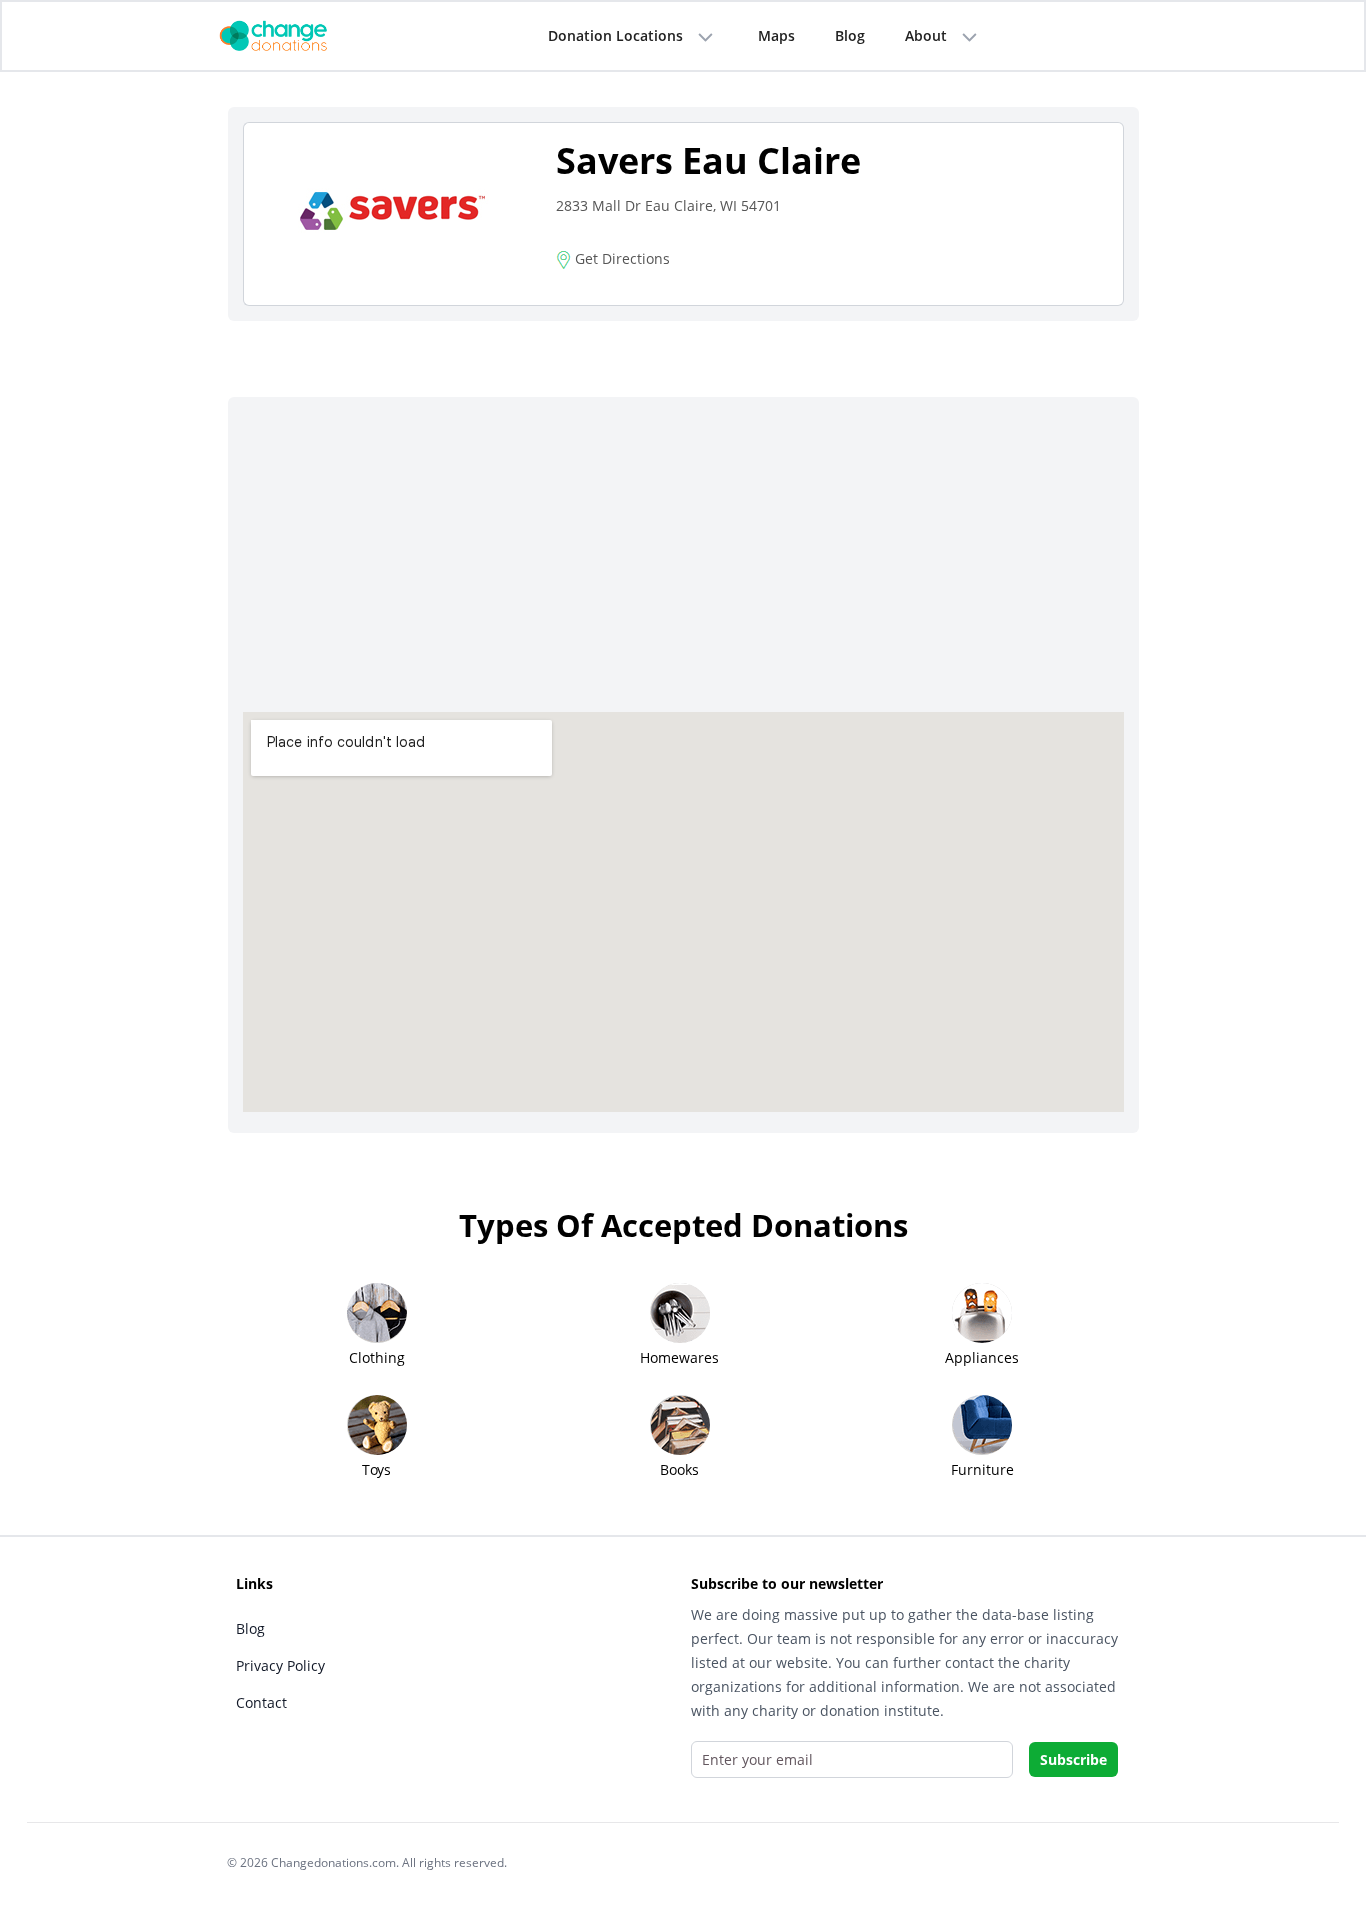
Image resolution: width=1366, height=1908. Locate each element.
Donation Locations (615, 35)
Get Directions (620, 258)
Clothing (377, 1357)
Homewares (679, 1357)
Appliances (982, 1357)
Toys (376, 1469)
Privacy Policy (280, 1665)
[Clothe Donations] (298, 34)
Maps (776, 35)
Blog (850, 35)
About (926, 35)
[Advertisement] (683, 562)
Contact (261, 1702)
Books (679, 1469)
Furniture (982, 1469)
